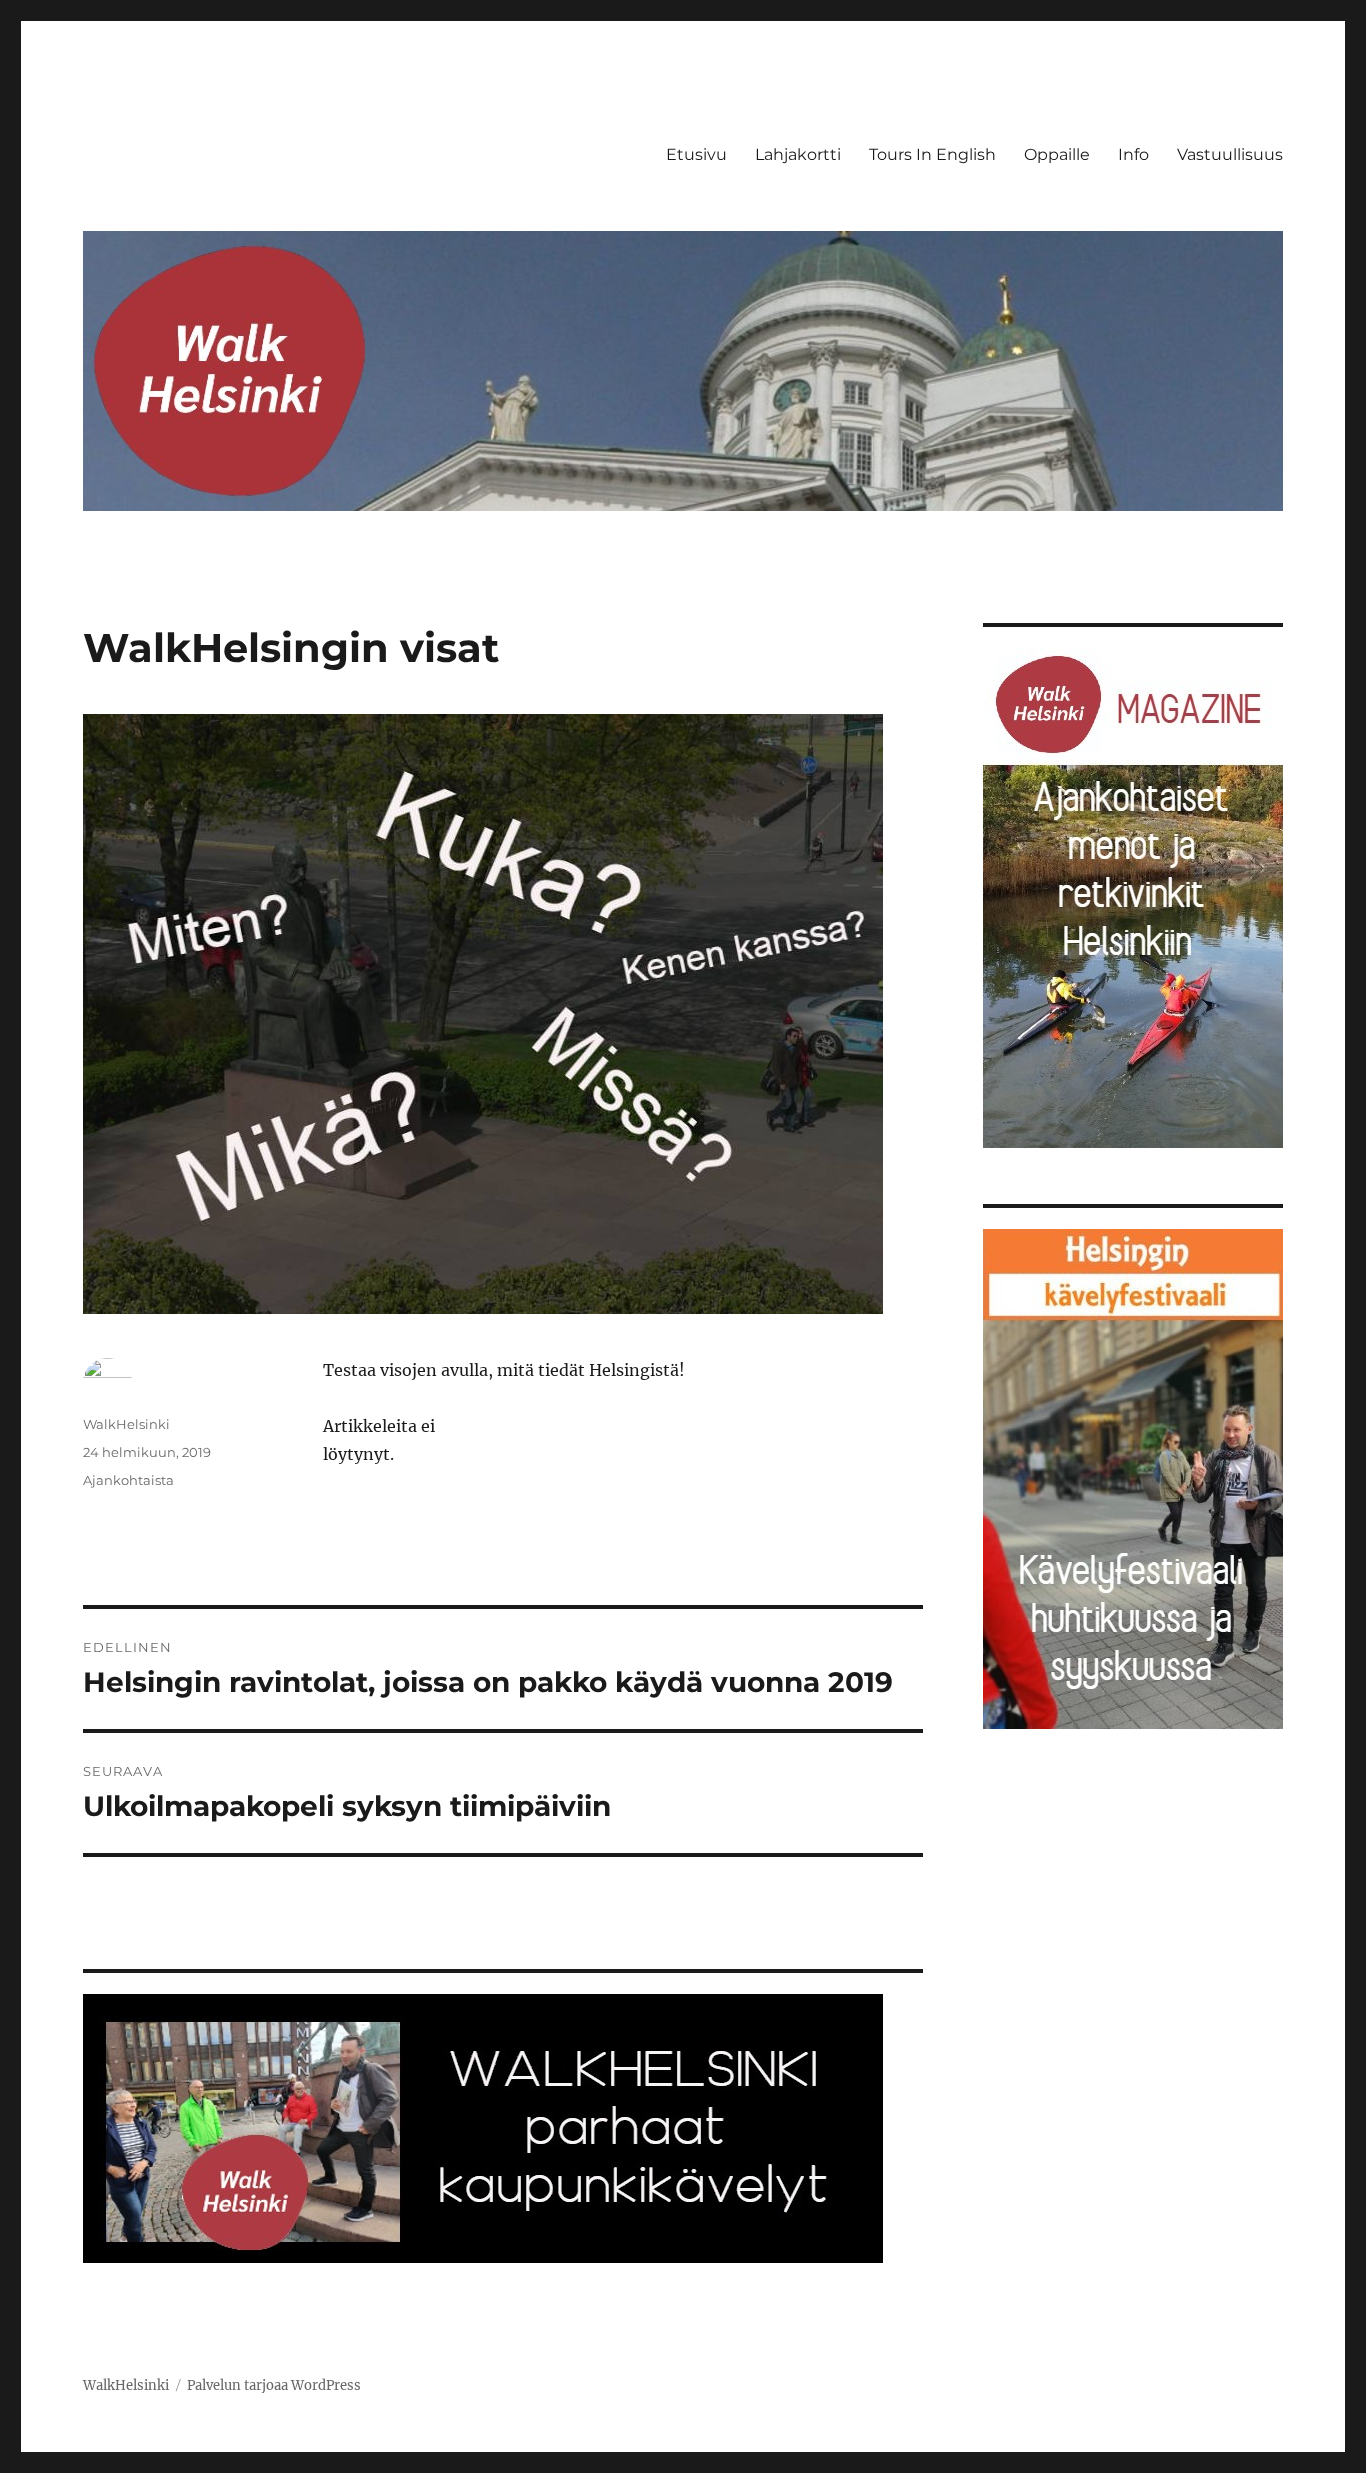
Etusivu (696, 154)
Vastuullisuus (1230, 154)
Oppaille (1057, 154)
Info (1133, 154)
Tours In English (932, 154)
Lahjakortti (798, 154)
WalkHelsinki (126, 1424)
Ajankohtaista (128, 1480)
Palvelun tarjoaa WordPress (274, 2385)
